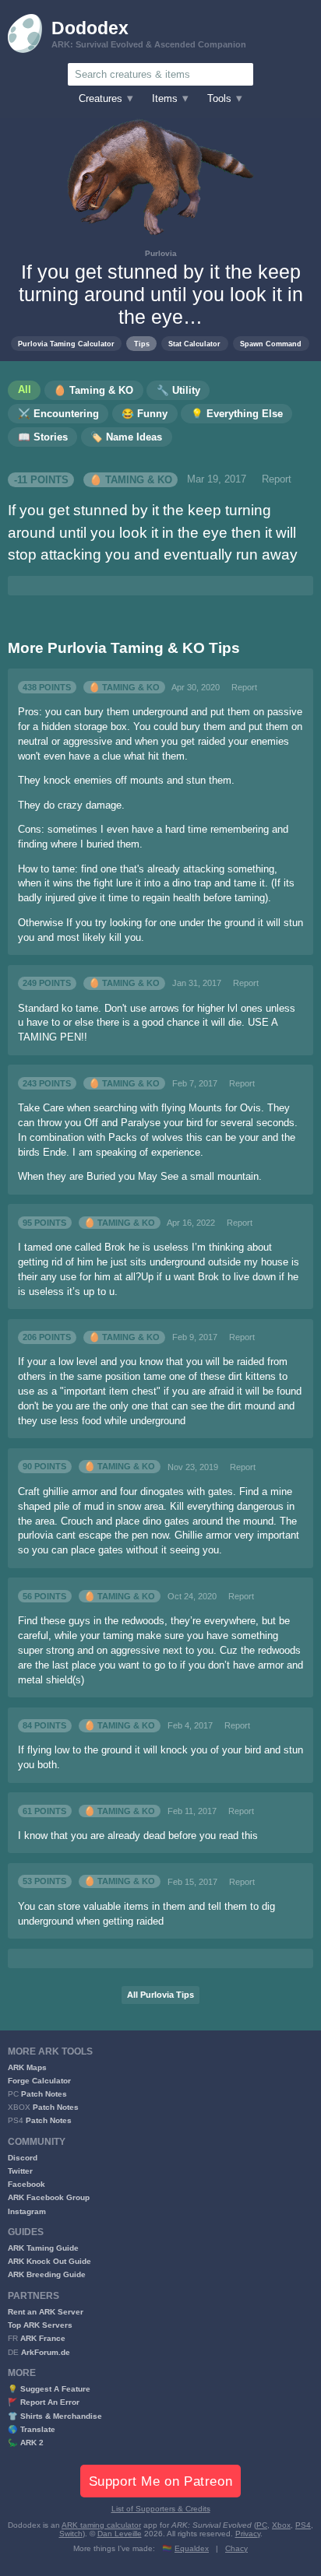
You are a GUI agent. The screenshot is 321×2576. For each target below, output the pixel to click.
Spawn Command (271, 344)
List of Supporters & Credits (161, 2509)
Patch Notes (44, 2094)
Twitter (20, 2171)
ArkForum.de (46, 2352)
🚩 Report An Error (44, 2402)
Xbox (281, 2525)
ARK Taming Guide (43, 2248)
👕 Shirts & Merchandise (55, 2416)
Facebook (26, 2184)
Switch (71, 2534)
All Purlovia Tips (160, 1995)
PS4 (303, 2525)
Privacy (248, 2534)
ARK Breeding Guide (47, 2274)
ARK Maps (27, 2067)
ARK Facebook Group (49, 2197)
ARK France (43, 2338)
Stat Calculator (194, 344)
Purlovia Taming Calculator (66, 344)
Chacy (236, 2548)
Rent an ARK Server (46, 2312)
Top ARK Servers (40, 2325)
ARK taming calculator (101, 2525)
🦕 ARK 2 (26, 2443)
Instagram (27, 2211)
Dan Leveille (120, 2534)
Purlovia (161, 253)
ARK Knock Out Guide (49, 2261)
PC (262, 2525)
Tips (142, 344)
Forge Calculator (39, 2081)
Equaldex (192, 2548)
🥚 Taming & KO (131, 479)
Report (277, 479)
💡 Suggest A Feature (49, 2389)
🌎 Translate (32, 2429)
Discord (23, 2158)
